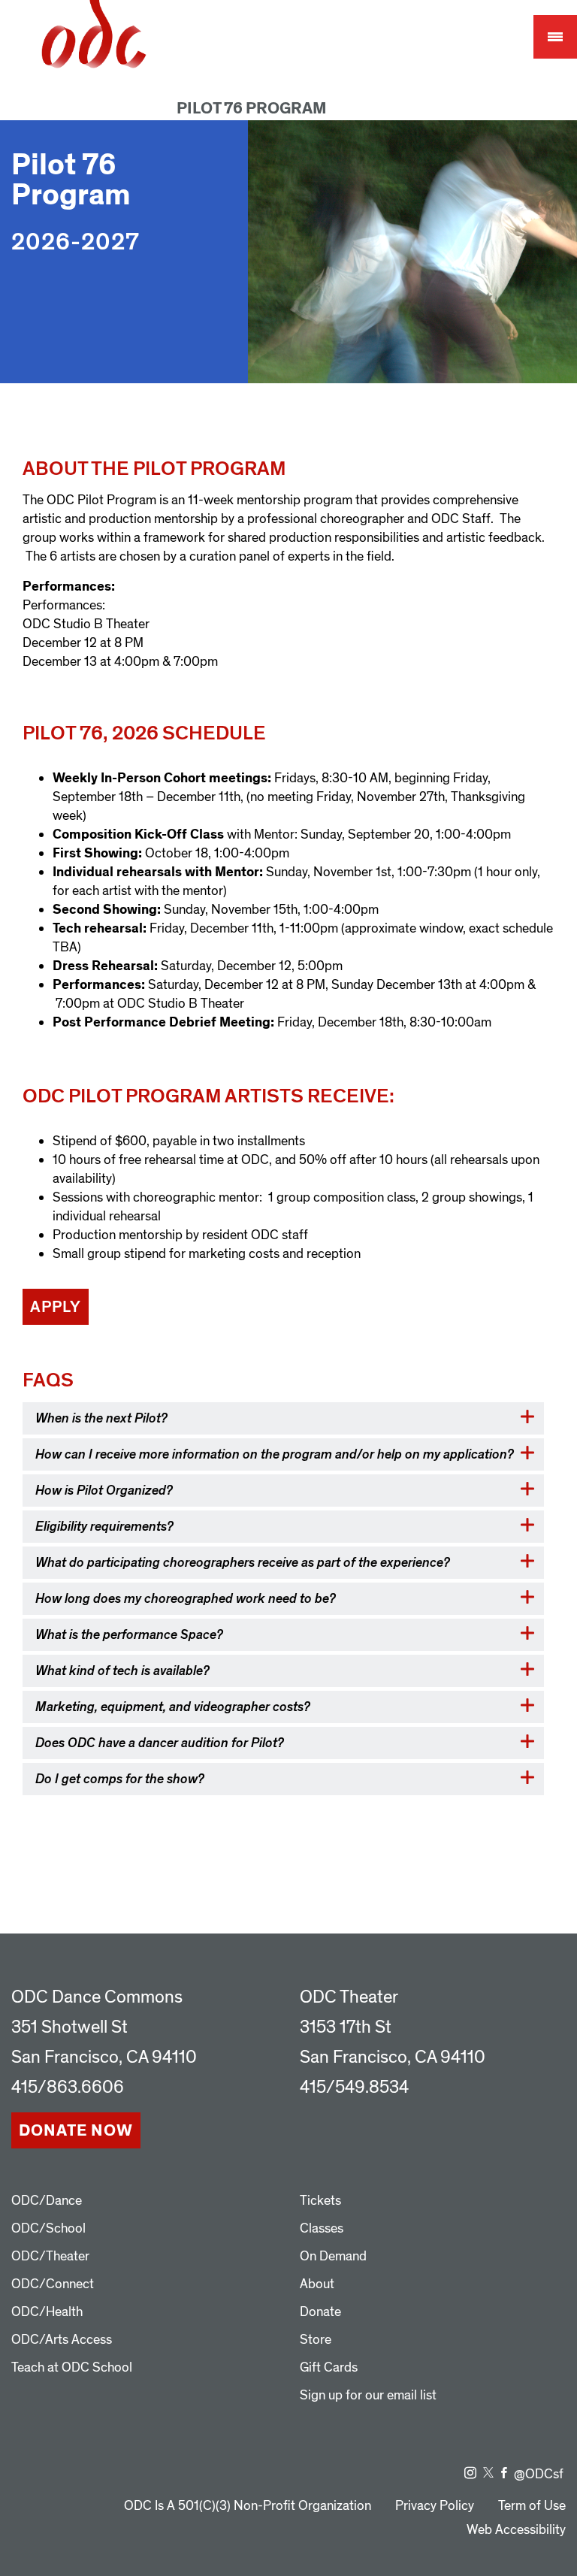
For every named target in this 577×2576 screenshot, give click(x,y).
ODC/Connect (53, 2284)
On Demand (333, 2256)
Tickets (320, 2201)
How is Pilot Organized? (104, 1491)
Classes (322, 2228)
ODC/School (48, 2228)
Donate (320, 2312)
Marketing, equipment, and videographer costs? (173, 1707)
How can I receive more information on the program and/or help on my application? (275, 1454)
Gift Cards (329, 2367)
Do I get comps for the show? (120, 1779)
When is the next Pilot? (101, 1418)
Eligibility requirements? (104, 1527)
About (317, 2284)
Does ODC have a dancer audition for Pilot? (160, 1743)
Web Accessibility (516, 2530)
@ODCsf (539, 2474)
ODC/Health (47, 2312)
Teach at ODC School (72, 2367)
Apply (56, 1307)
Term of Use (532, 2506)
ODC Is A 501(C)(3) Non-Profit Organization (248, 2506)
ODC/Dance (47, 2201)
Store (316, 2340)
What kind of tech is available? (122, 1671)
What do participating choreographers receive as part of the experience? (243, 1563)
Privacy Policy (435, 2506)
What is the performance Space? (129, 1635)
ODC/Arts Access (62, 2340)
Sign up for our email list (368, 2395)
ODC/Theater (50, 2256)
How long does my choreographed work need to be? (187, 1599)
